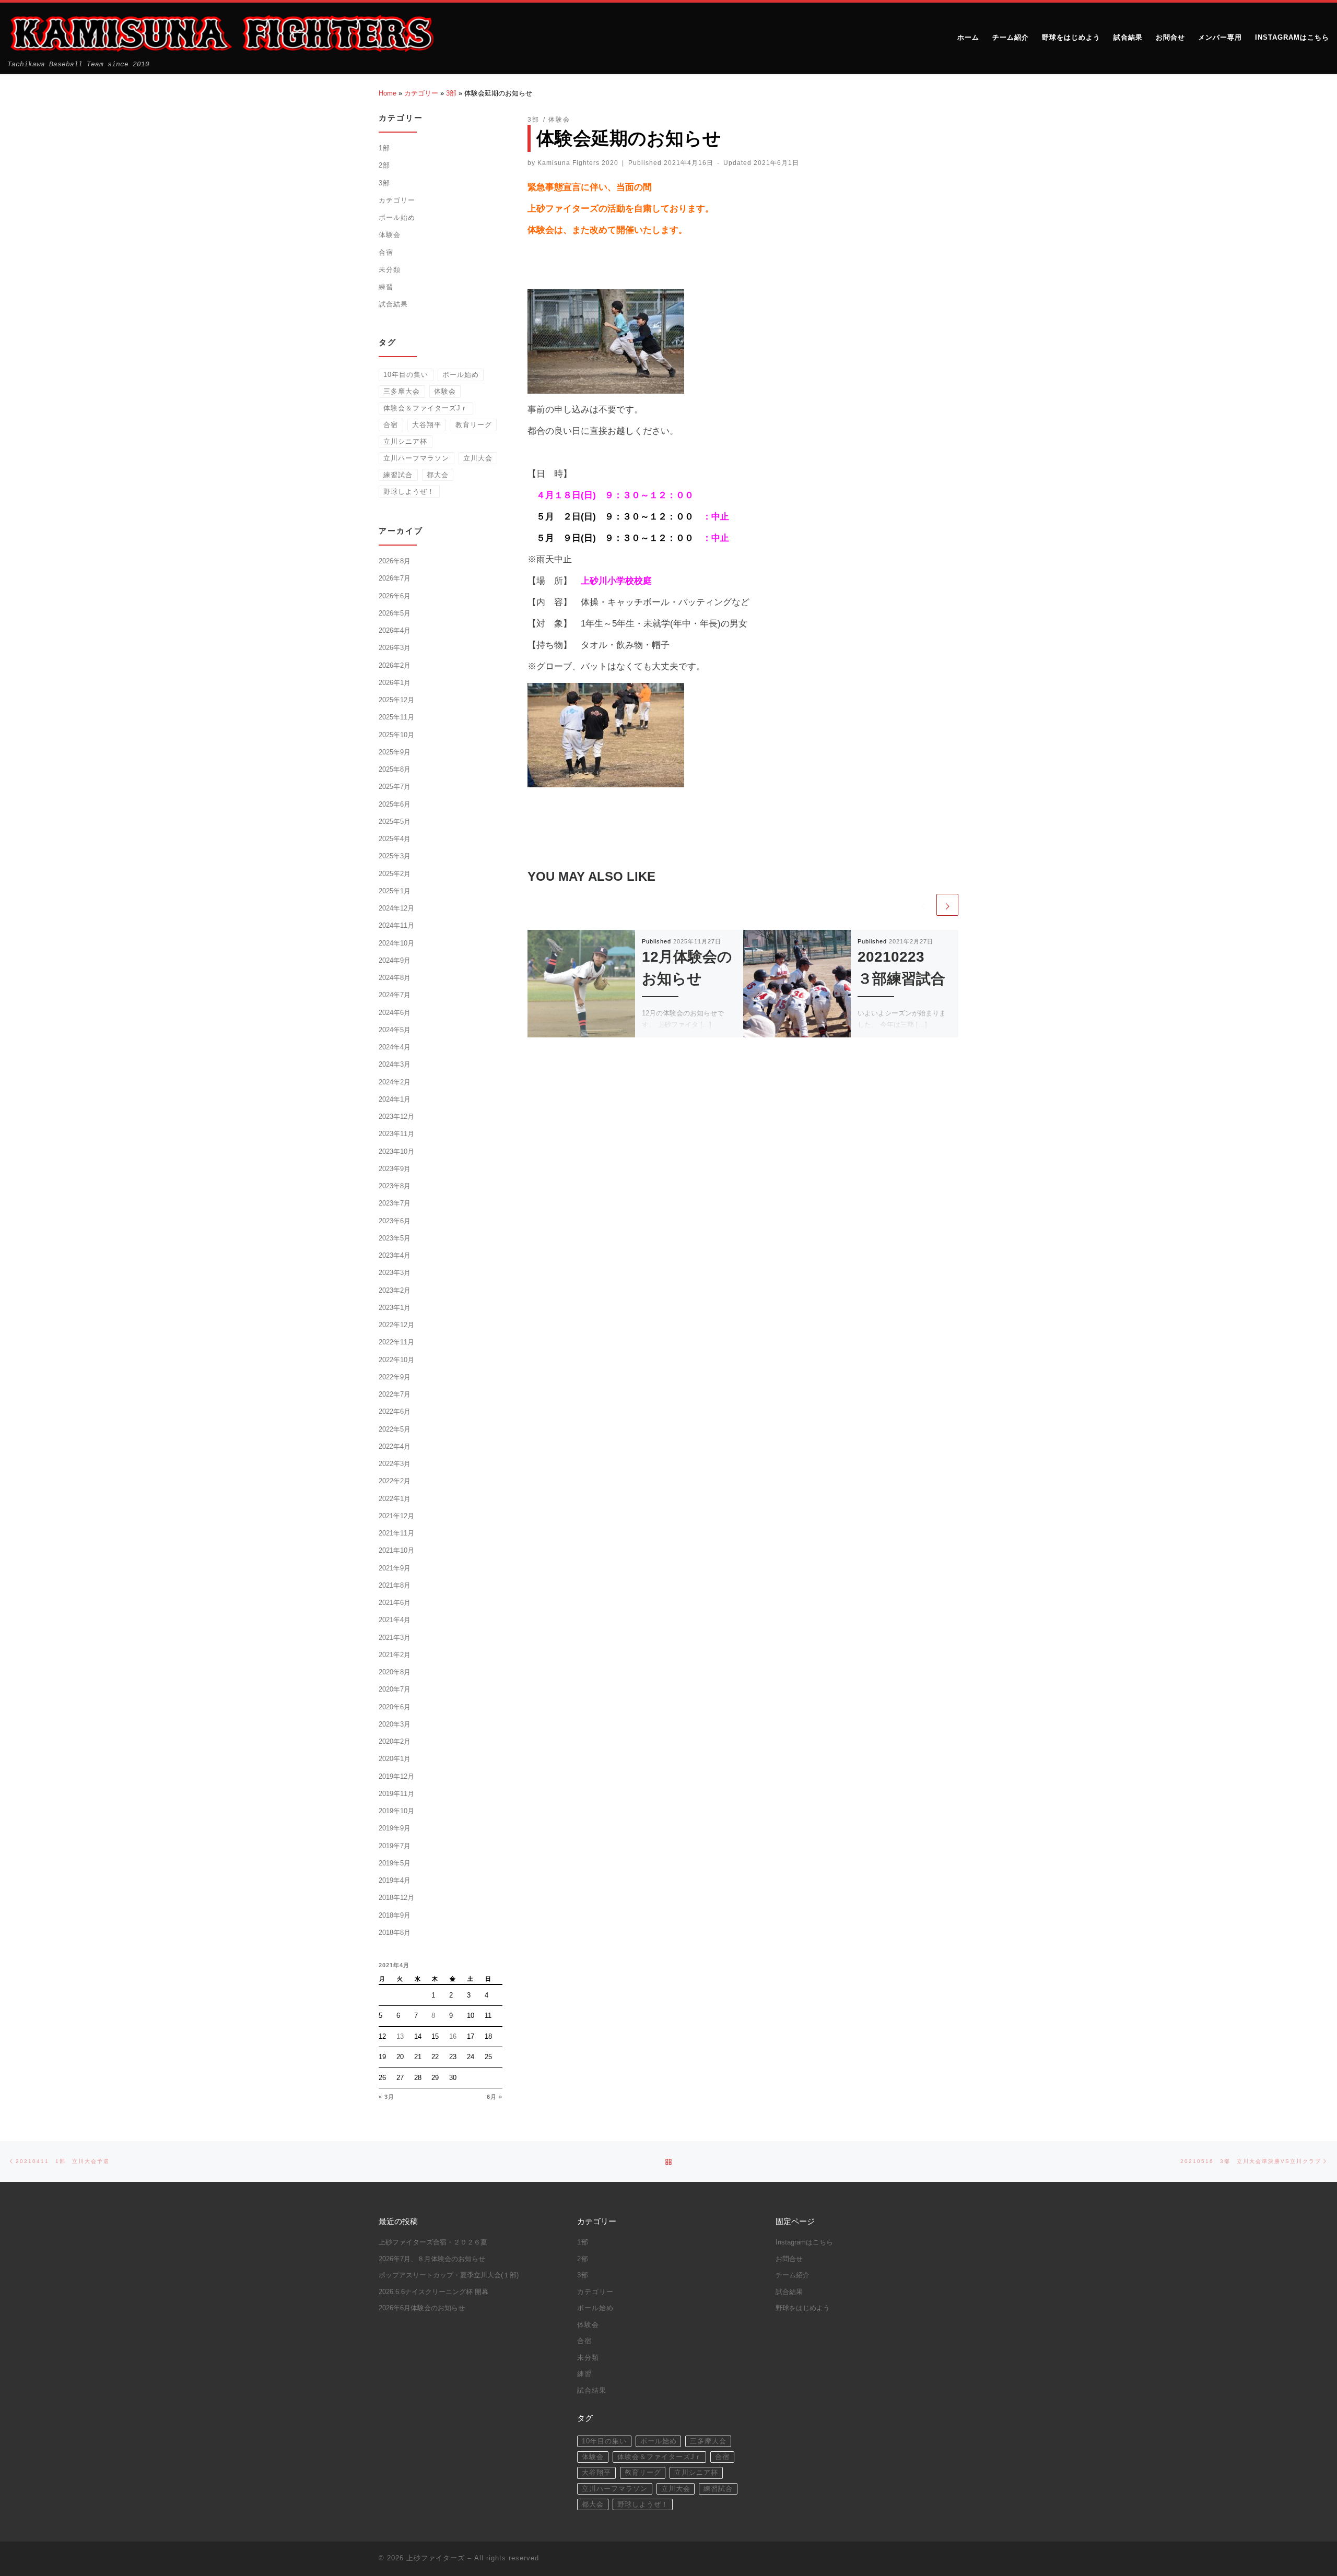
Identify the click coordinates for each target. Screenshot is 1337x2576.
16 (453, 2036)
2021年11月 (396, 1533)
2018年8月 (395, 1933)
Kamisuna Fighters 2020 (578, 163)
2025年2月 (395, 874)
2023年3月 (395, 1273)
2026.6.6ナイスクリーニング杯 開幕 (433, 2292)
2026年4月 (395, 630)
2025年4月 (395, 839)
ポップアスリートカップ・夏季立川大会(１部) (449, 2275)
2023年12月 (396, 1116)
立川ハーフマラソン (416, 458)
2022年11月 (396, 1342)
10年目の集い (406, 375)
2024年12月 (396, 908)
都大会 (438, 475)
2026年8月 (395, 561)
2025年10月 (396, 735)
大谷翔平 (427, 425)
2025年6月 (395, 804)
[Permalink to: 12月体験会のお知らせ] (581, 984)
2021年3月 (395, 1638)
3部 (451, 93)
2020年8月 (395, 1672)
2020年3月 (395, 1724)
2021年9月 (395, 1568)
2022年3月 (395, 1464)
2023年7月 (395, 1203)
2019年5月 (395, 1863)
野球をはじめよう (803, 2308)
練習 (386, 287)
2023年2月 (395, 1290)
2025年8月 (395, 769)
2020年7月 (395, 1689)
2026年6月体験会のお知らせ (422, 2308)
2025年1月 (395, 891)
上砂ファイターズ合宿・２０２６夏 (433, 2242)
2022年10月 (396, 1360)
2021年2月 (395, 1655)
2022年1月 (395, 1499)
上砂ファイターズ (436, 2558)
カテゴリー (421, 93)
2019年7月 (395, 1846)
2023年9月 (395, 1169)
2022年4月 (395, 1446)
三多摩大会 (402, 391)
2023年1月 (395, 1308)
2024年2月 (395, 1082)
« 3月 (386, 2097)
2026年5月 (395, 613)
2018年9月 (395, 1915)
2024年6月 (395, 1013)
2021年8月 (395, 1585)
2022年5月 (395, 1429)
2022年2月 (395, 1481)
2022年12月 (396, 1325)
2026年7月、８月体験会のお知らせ (432, 2259)
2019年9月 (395, 1828)
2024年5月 (395, 1030)
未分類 (390, 270)
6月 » (495, 2097)
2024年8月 (395, 978)
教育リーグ (474, 425)
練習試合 (398, 475)
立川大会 (478, 458)
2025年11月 (396, 717)
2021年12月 (396, 1516)
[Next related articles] (947, 905)
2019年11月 (396, 1794)
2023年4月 (395, 1255)
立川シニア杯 (405, 441)
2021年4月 (395, 1620)
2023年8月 (395, 1186)
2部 (384, 165)
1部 (384, 148)
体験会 (390, 235)
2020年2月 (395, 1741)
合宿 (386, 252)
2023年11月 (396, 1134)
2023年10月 (396, 1151)
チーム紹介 (793, 2275)
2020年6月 (395, 1707)
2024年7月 (395, 995)
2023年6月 (395, 1221)
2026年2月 (395, 665)
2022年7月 (395, 1394)
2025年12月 (396, 700)
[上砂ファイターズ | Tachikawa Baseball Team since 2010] (221, 33)
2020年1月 (395, 1759)
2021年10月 (396, 1550)
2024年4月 (395, 1047)
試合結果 (393, 304)
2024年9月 (395, 960)
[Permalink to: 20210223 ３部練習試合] (797, 984)
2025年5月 (395, 822)
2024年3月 (395, 1064)
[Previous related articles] (923, 905)
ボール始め (397, 217)
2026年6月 (395, 596)
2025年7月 (395, 787)
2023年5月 (395, 1238)
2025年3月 (395, 856)
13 (400, 2036)
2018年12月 (396, 1898)
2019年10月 (396, 1811)
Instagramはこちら (804, 2242)
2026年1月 (395, 683)
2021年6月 (395, 1603)
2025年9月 (395, 752)
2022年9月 (395, 1377)
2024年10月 (396, 943)
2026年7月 (395, 578)
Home (388, 93)
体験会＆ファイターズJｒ (426, 408)
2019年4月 (395, 1880)
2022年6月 (395, 1411)
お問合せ (789, 2259)
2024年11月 (396, 925)
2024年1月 (395, 1099)
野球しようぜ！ (409, 492)
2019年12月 (396, 1776)
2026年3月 (395, 648)
